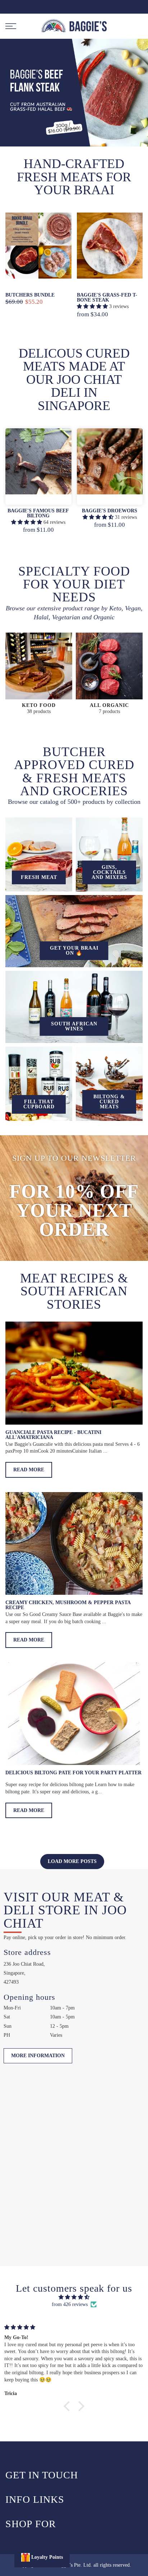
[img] (74, 2297)
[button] (69, 2406)
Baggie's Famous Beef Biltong (38, 513)
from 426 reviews (70, 2304)
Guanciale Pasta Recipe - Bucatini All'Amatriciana (53, 1435)
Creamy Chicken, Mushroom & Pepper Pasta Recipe (68, 1605)
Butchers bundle (30, 295)
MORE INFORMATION (38, 2056)
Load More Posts (72, 1861)
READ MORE (29, 1470)
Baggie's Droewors (110, 511)
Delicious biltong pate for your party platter (73, 1773)
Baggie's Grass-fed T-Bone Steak (107, 297)
